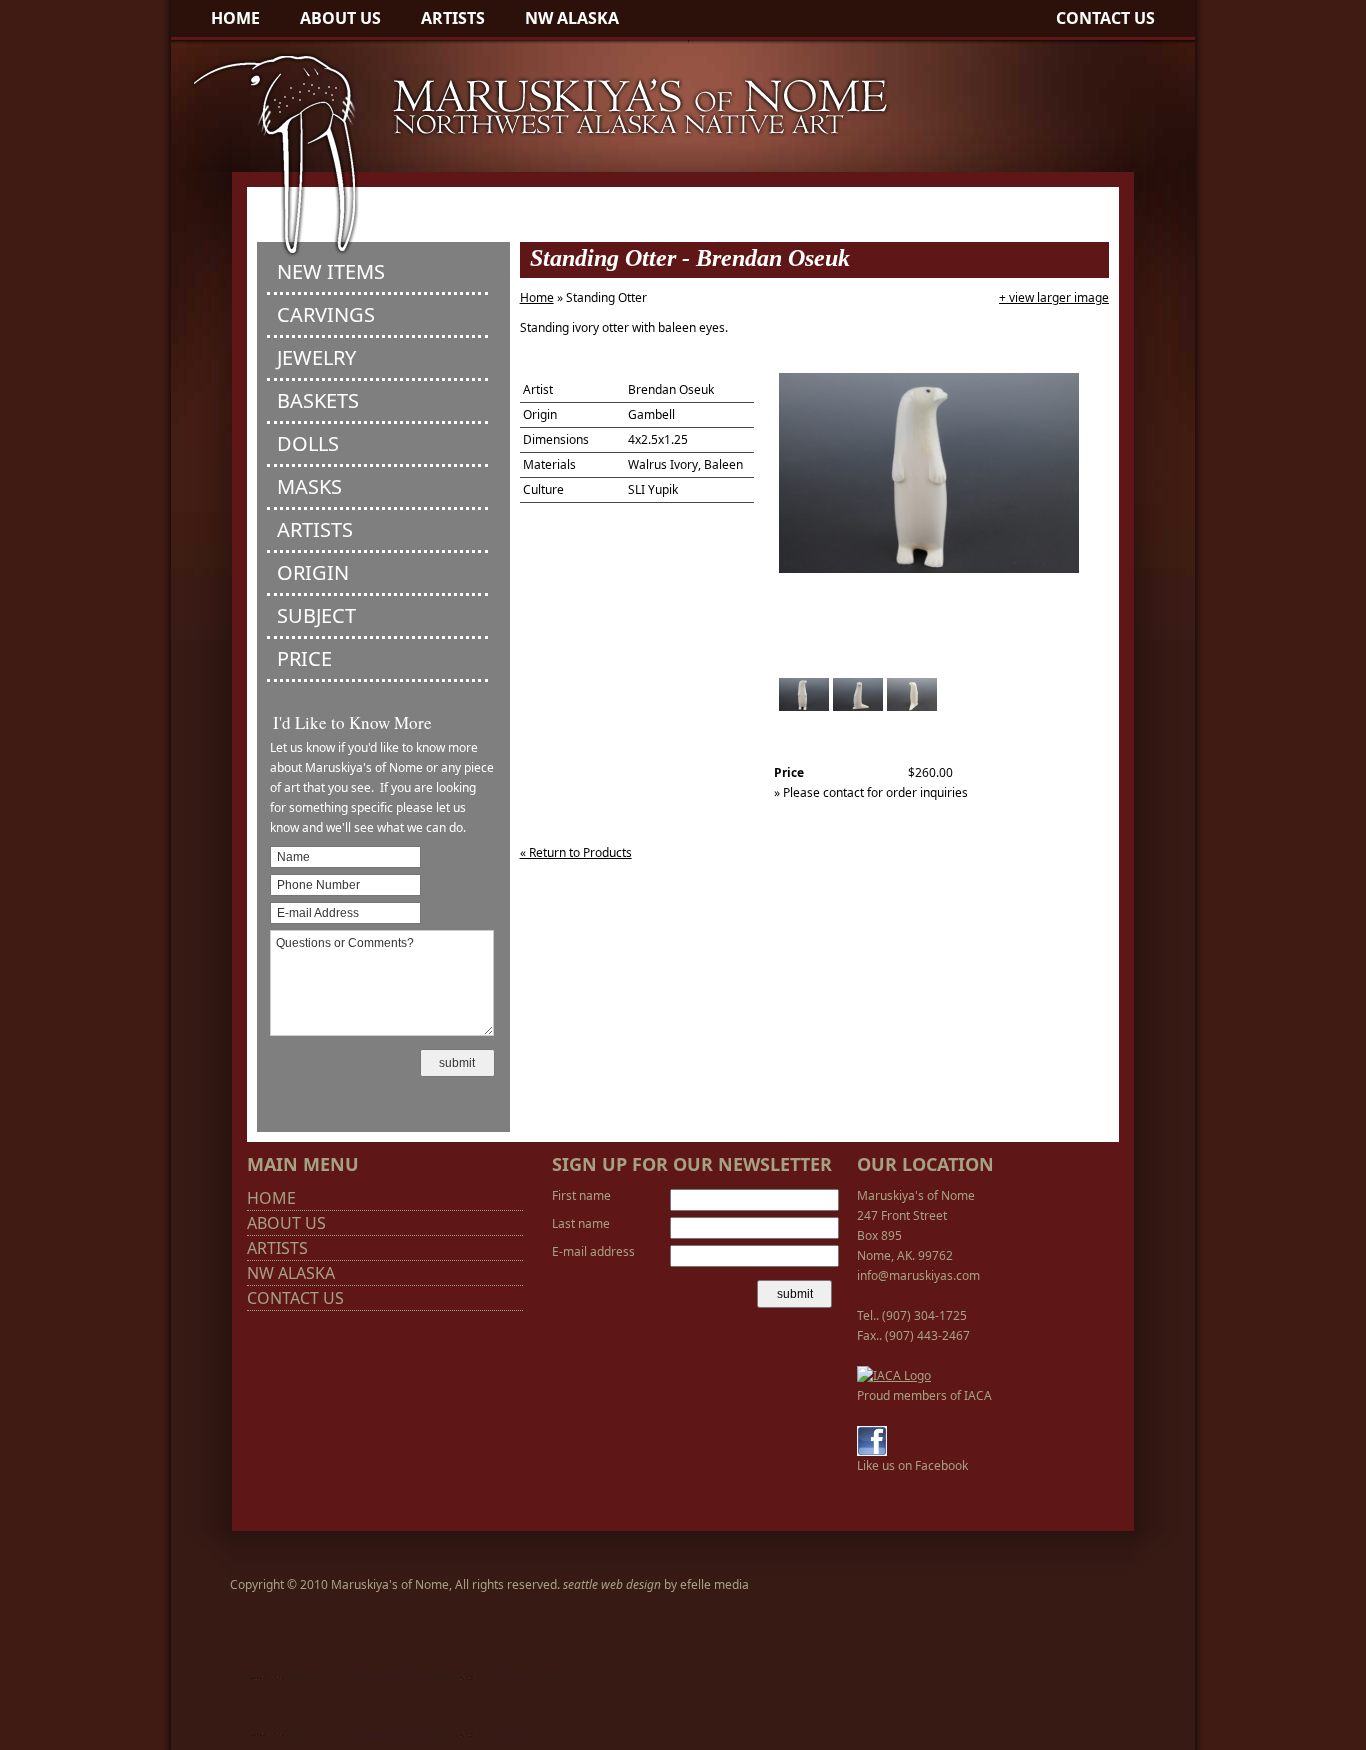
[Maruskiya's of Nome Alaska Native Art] (531, 255)
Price (304, 658)
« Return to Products (576, 852)
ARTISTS (453, 18)
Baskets (318, 400)
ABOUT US (340, 18)
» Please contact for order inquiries (871, 792)
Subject (316, 615)
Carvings (326, 314)
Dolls (308, 443)
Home (537, 297)
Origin (313, 572)
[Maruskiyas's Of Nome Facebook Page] (872, 1451)
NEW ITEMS (331, 271)
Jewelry (316, 357)
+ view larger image (1054, 297)
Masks (309, 486)
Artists (315, 529)
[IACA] (894, 1375)
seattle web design (612, 1584)
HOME (235, 18)
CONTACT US (1105, 18)
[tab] (377, 273)
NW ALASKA (572, 18)
